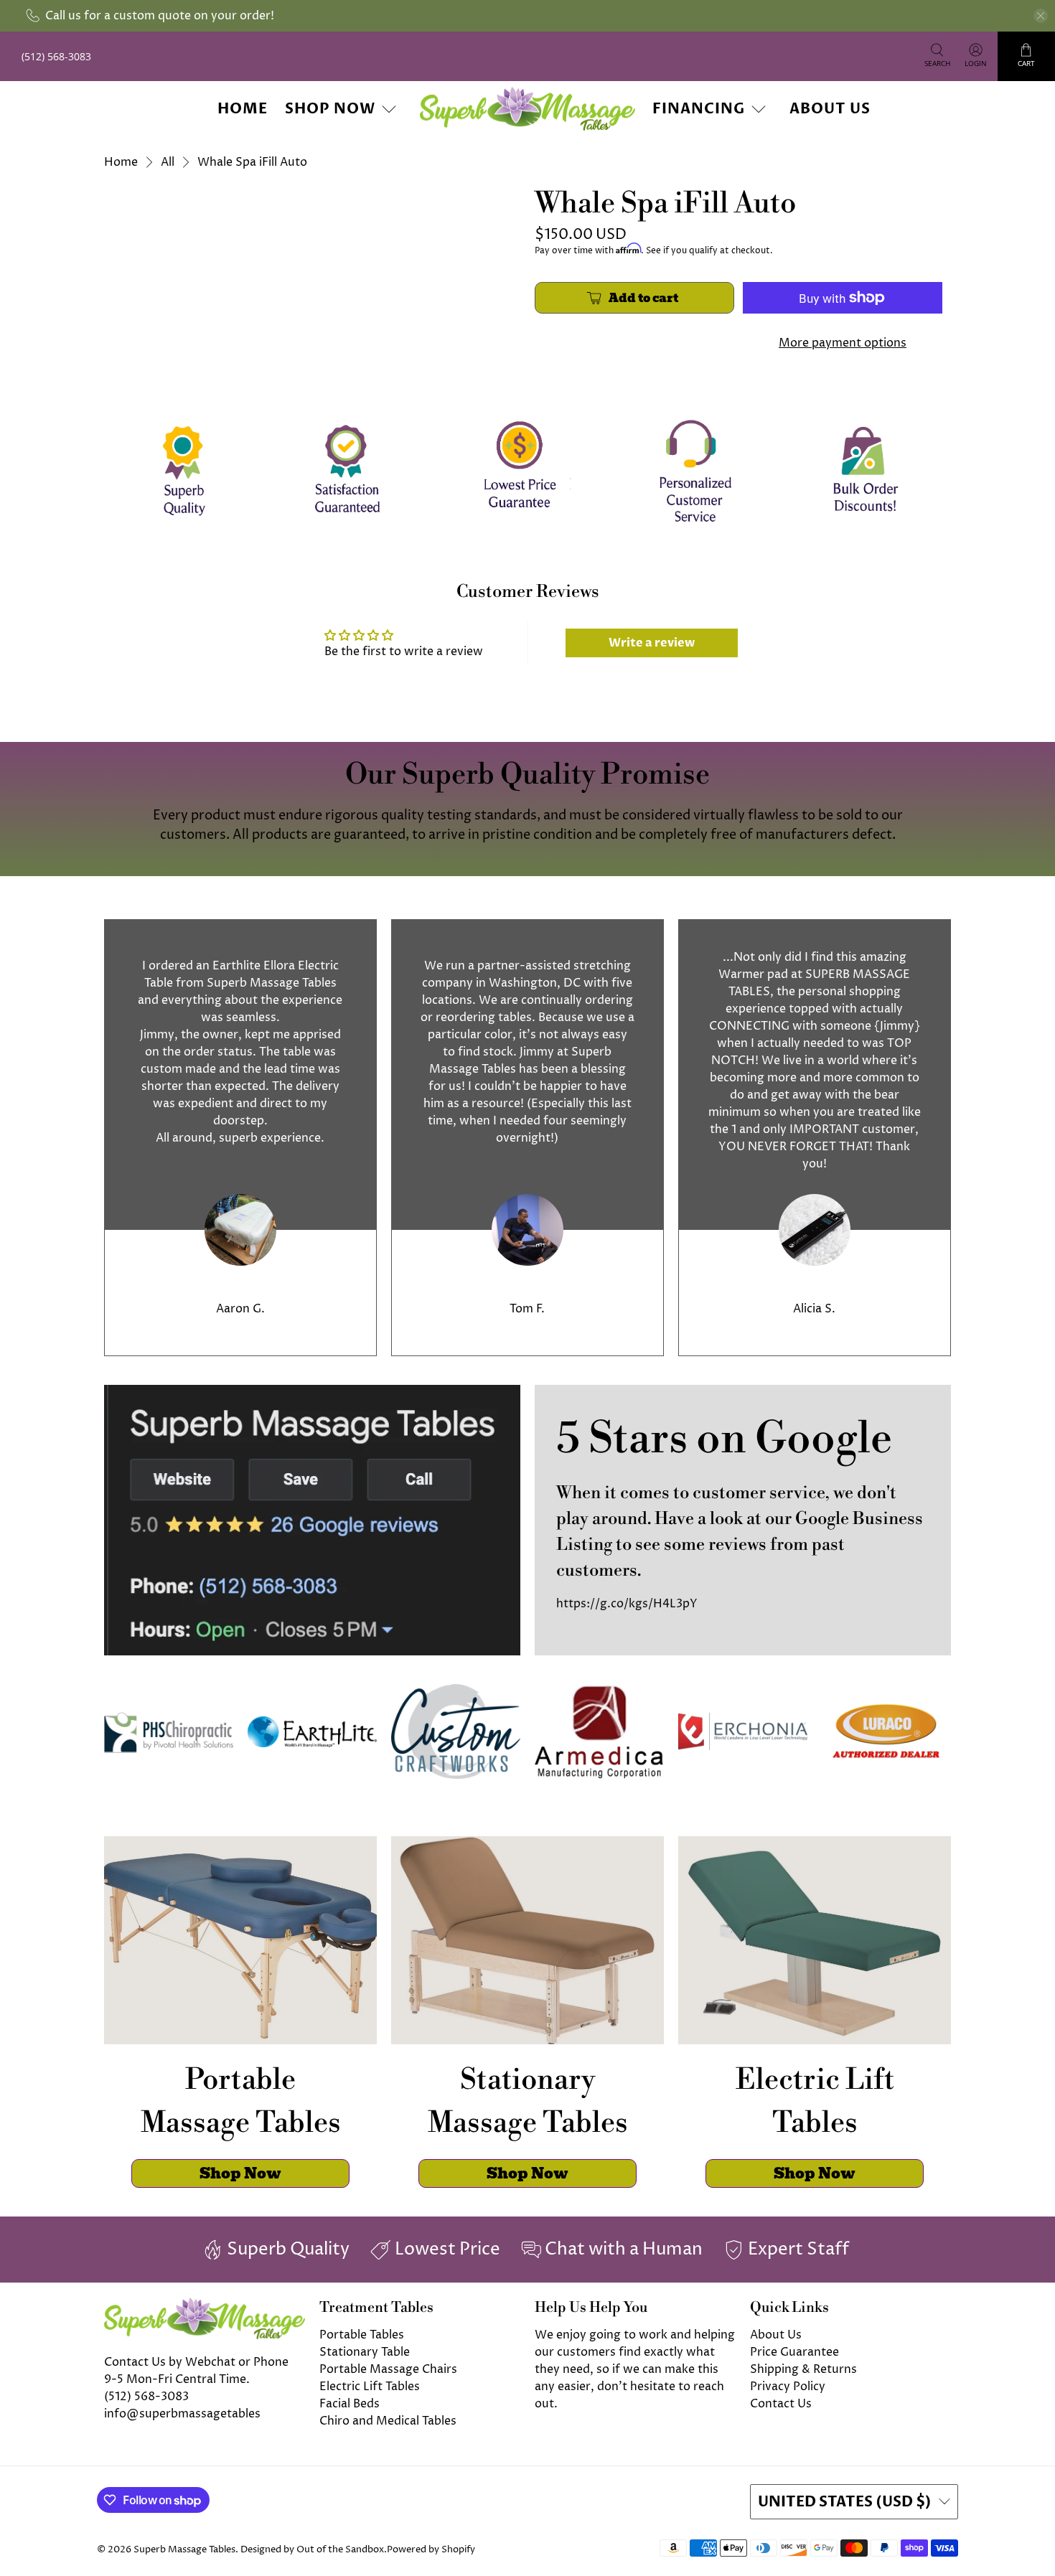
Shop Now (330, 109)
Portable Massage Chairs (388, 2369)
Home (243, 109)
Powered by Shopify (431, 2549)
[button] (1054, 2570)
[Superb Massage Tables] (527, 109)
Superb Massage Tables (184, 2549)
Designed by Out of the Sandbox (312, 2549)
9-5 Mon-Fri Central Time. (177, 2379)
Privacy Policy (788, 2387)
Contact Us (781, 2404)
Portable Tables (362, 2335)
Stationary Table (365, 2352)
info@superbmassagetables (182, 2414)
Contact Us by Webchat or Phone (196, 2362)
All (168, 162)
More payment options (843, 343)
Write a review (652, 643)
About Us (830, 109)
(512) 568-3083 (146, 2397)
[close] (1041, 16)
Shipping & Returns (803, 2369)
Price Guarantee (794, 2352)
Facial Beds (350, 2404)
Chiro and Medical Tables (388, 2421)
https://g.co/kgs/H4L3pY (627, 1604)
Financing (699, 109)
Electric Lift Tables (370, 2387)
